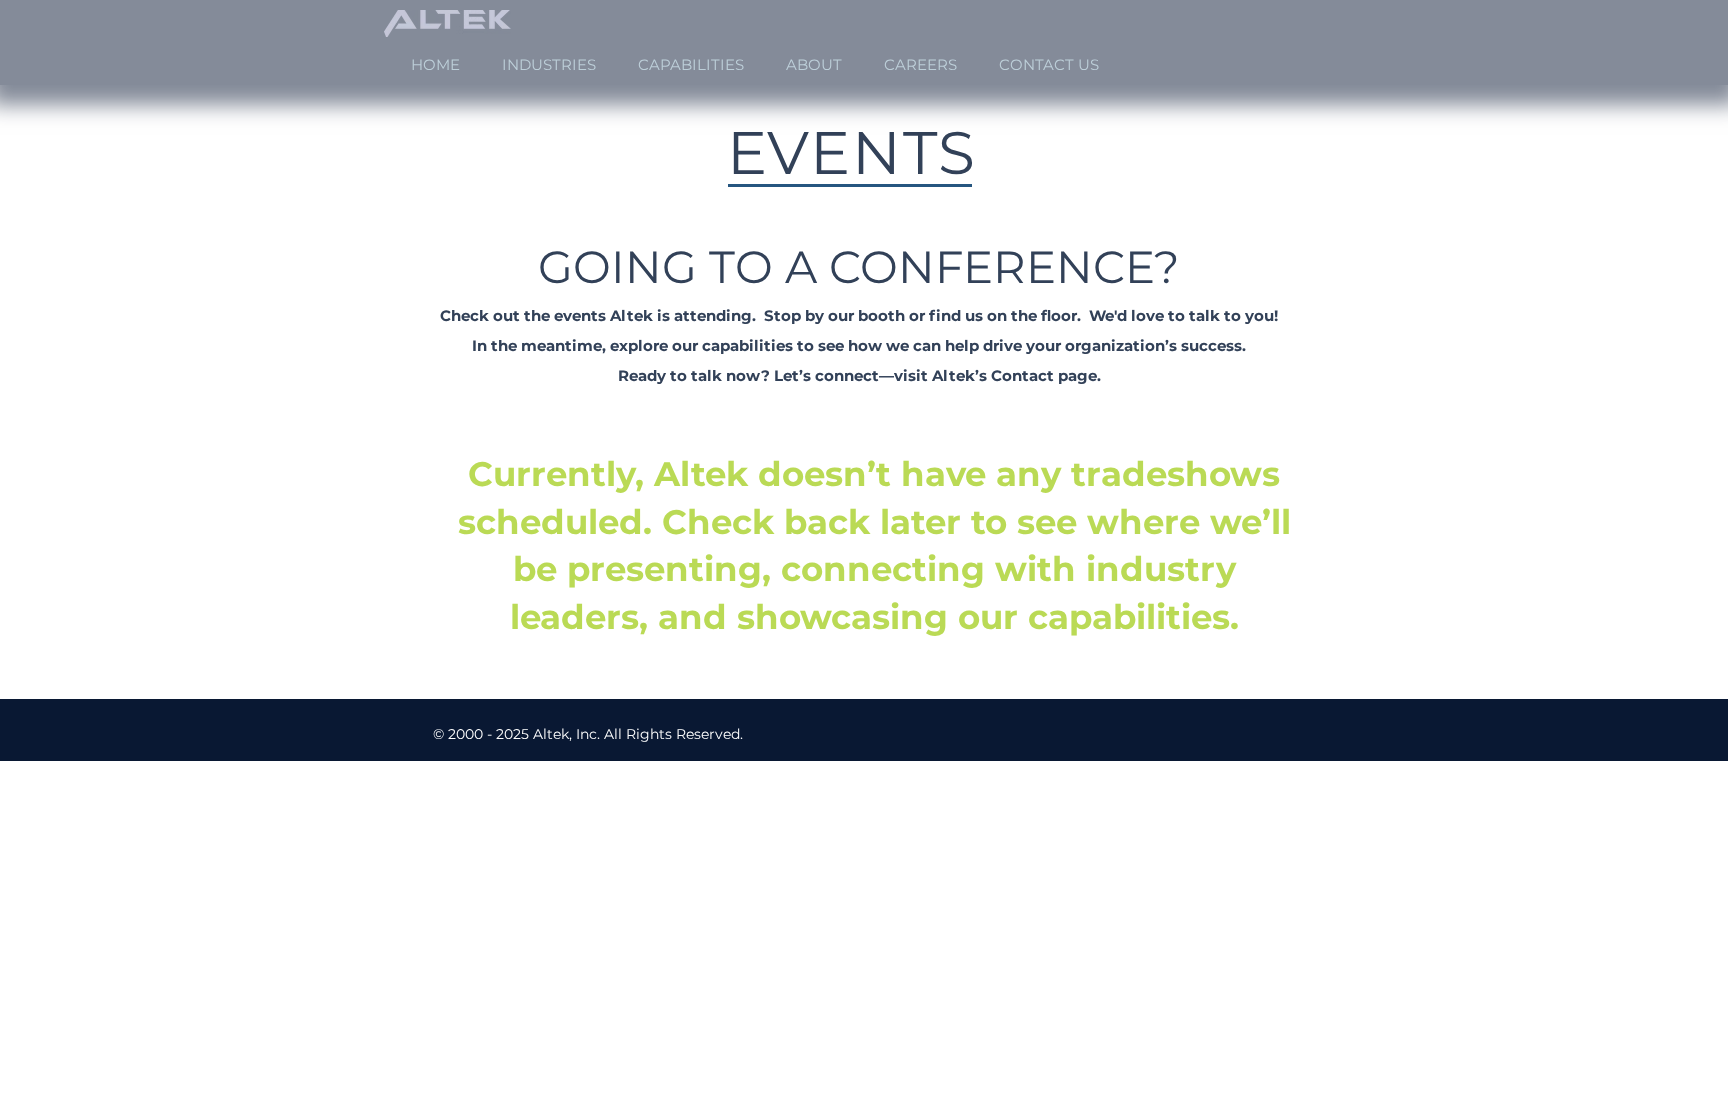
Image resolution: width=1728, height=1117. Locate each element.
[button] (549, 64)
